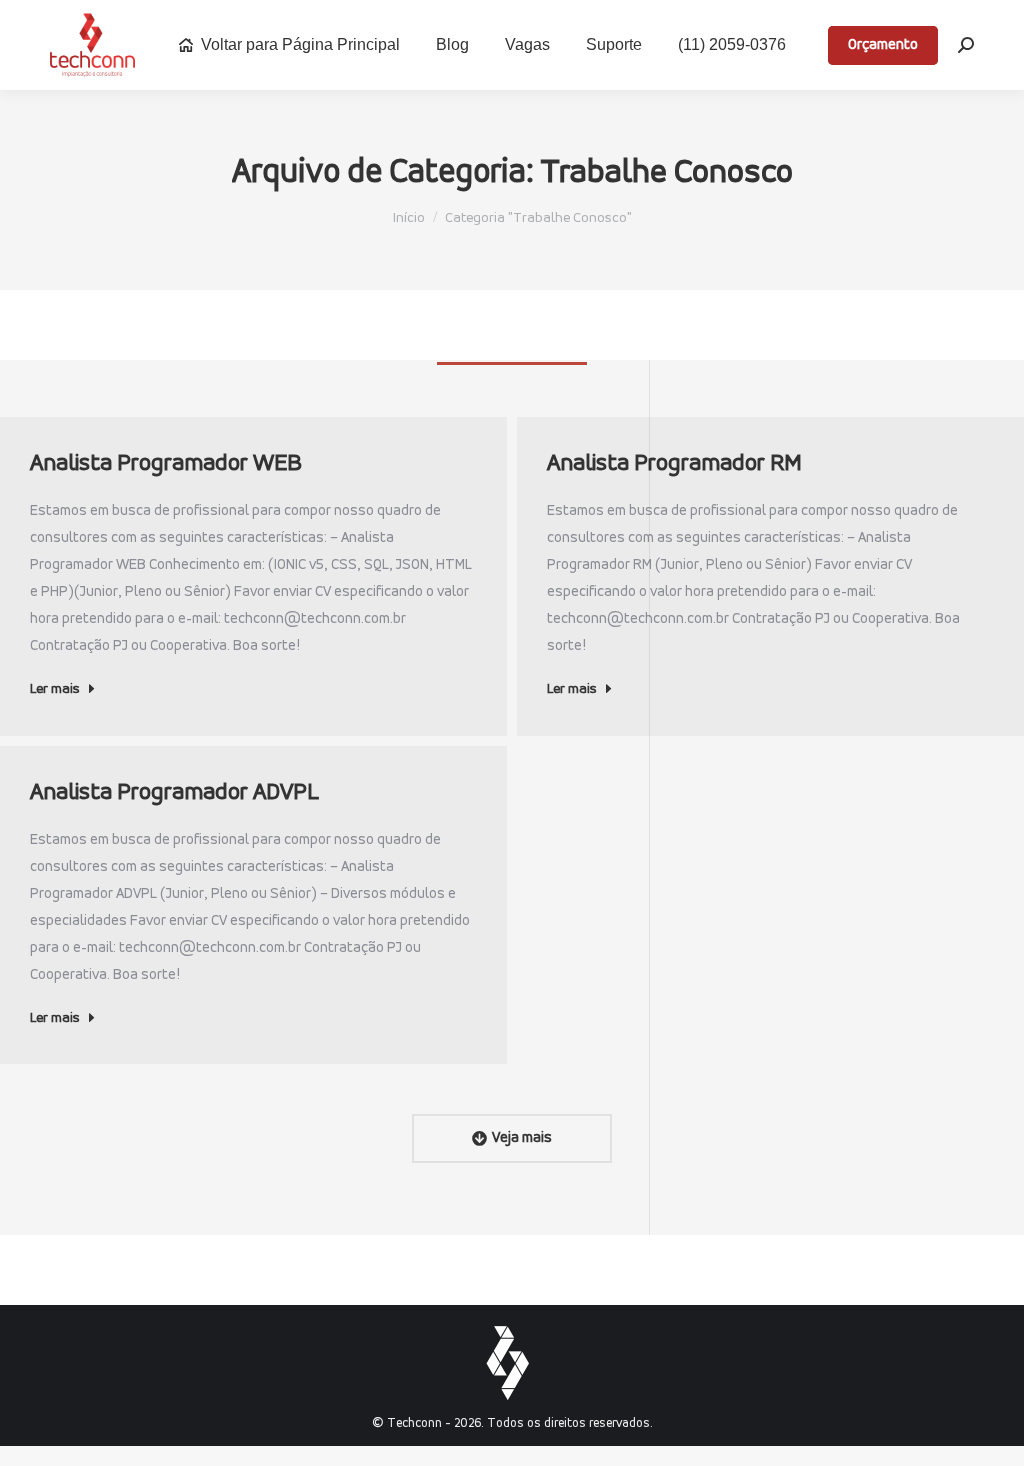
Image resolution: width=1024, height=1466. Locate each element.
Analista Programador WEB (166, 464)
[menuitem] (288, 45)
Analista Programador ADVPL (174, 793)
